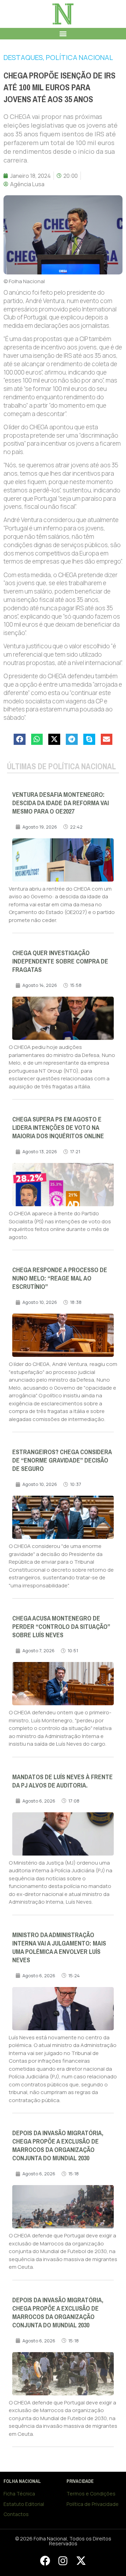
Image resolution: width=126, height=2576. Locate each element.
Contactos (16, 2514)
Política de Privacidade (93, 2504)
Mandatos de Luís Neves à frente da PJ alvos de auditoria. (62, 1781)
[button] (63, 34)
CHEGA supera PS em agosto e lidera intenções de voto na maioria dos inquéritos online (58, 1128)
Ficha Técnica (19, 2494)
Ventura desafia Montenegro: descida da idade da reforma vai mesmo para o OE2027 (61, 803)
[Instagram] (63, 2561)
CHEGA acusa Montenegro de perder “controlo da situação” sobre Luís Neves (61, 1627)
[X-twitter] (81, 2561)
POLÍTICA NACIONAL (79, 57)
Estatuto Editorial (24, 2504)
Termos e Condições (91, 2494)
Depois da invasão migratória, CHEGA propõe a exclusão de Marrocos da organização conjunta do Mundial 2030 (58, 2146)
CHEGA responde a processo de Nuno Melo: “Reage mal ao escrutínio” (60, 1278)
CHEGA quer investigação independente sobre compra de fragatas (60, 961)
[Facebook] (45, 2561)
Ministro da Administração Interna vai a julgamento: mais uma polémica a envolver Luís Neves (59, 1948)
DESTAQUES (23, 57)
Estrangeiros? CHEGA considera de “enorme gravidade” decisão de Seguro (62, 1460)
